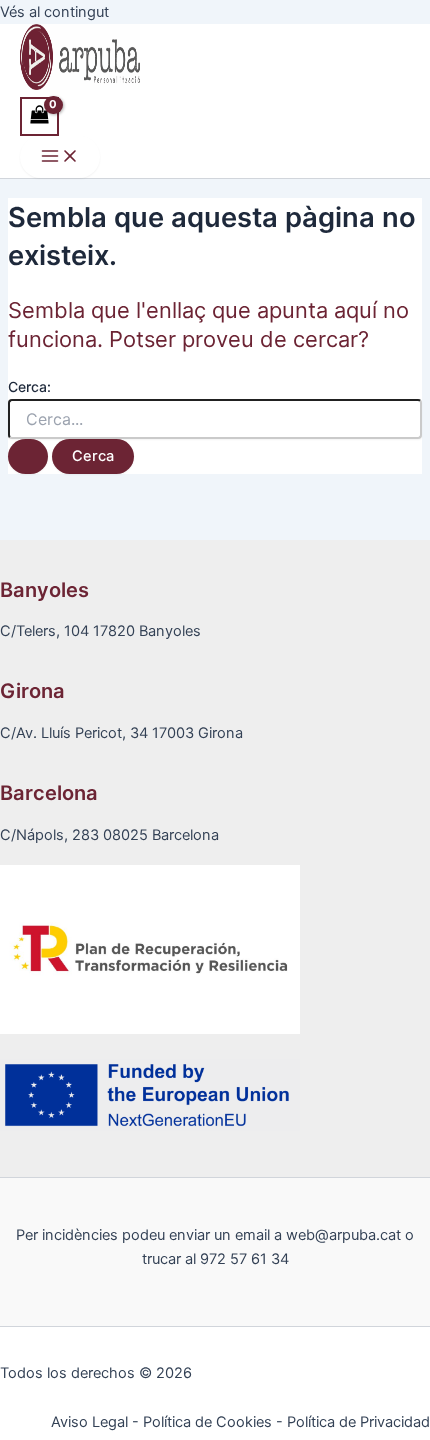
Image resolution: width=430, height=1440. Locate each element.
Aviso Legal (89, 1422)
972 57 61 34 (244, 1259)
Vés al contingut (54, 12)
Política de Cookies (207, 1422)
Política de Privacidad (358, 1422)
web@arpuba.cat (343, 1235)
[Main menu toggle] (60, 157)
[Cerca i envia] (28, 456)
